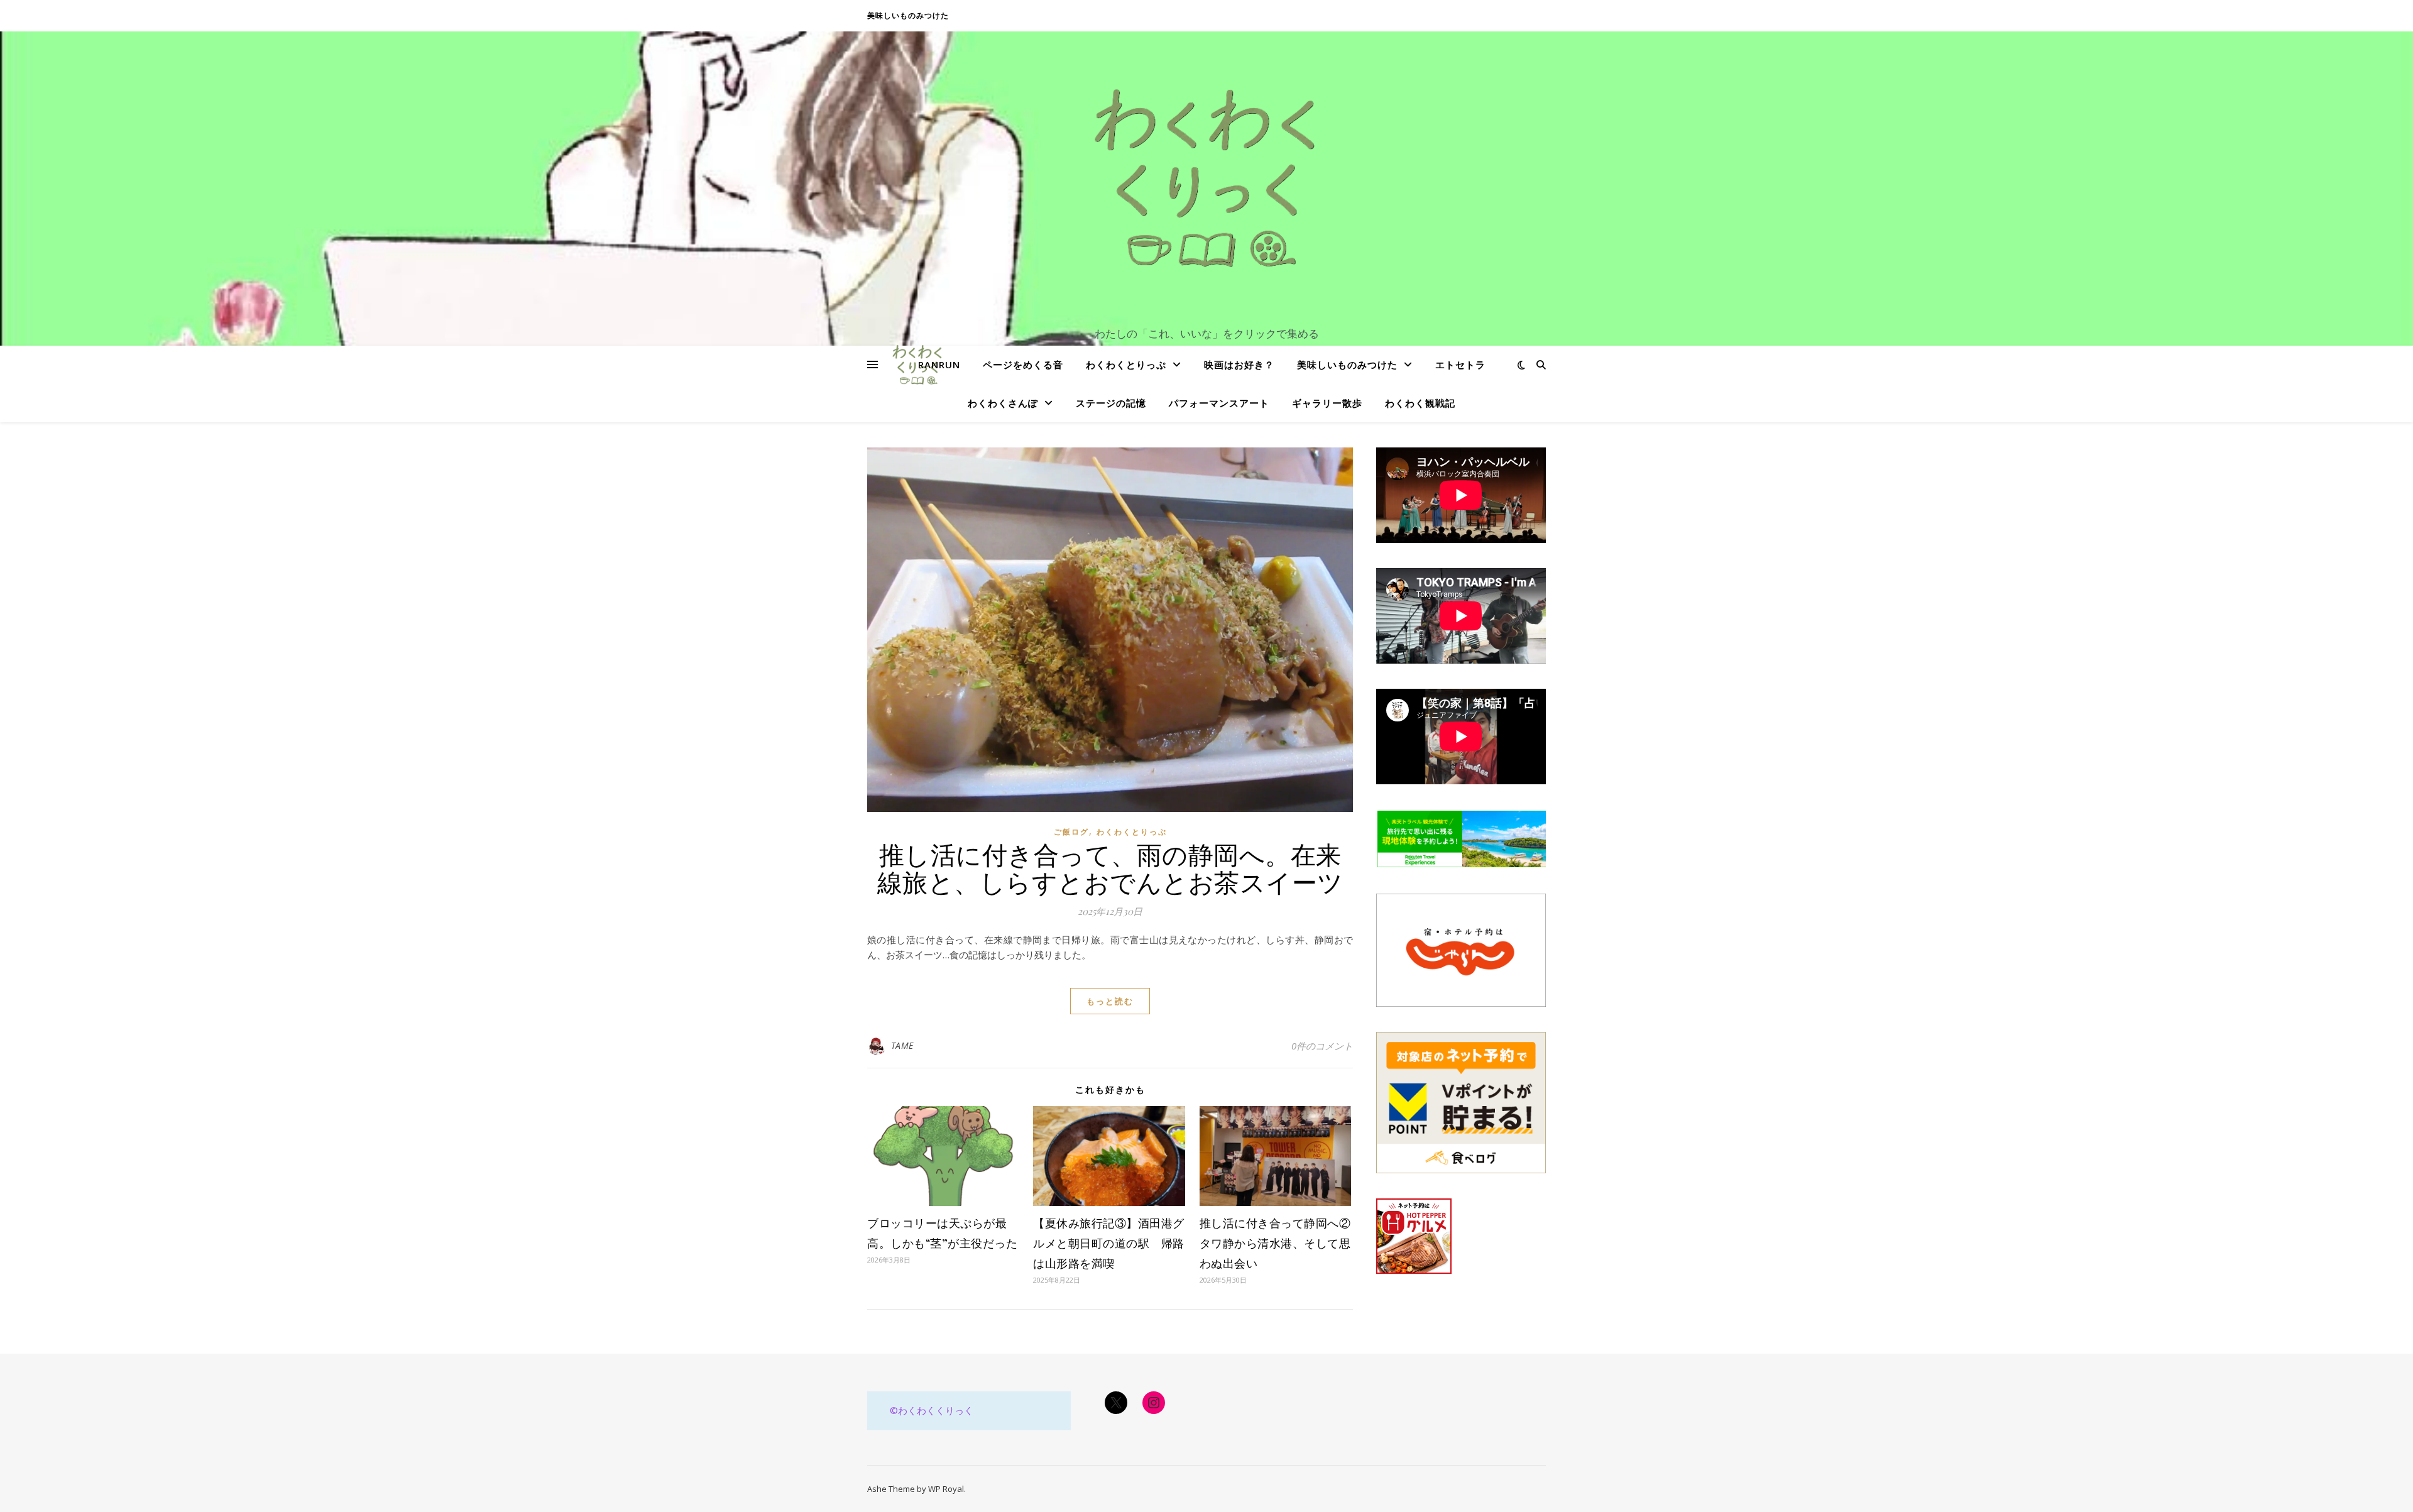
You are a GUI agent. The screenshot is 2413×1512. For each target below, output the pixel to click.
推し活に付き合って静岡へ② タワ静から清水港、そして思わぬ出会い (1281, 1243)
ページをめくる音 (1023, 364)
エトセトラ (1460, 364)
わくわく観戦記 (1420, 403)
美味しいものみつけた (908, 15)
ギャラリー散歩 (1327, 403)
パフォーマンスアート (1219, 403)
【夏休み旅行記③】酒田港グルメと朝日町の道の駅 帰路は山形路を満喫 (1109, 1243)
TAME (902, 1045)
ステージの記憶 (1111, 403)
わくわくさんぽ (1003, 403)
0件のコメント (1322, 1046)
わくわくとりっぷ (1126, 364)
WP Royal (946, 1489)
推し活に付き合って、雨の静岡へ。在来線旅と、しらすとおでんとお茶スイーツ (1110, 868)
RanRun (939, 364)
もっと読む (1110, 1001)
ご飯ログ (1071, 832)
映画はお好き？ (1239, 364)
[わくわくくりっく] (1206, 177)
